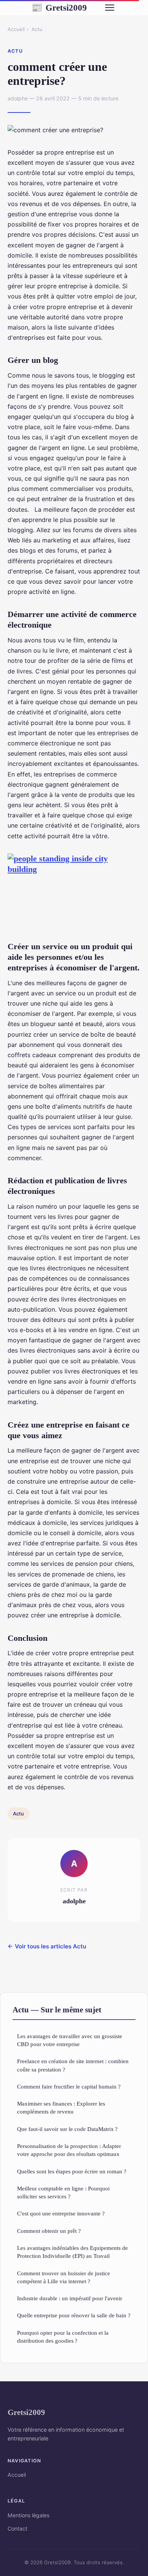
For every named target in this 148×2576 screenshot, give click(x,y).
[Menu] (110, 8)
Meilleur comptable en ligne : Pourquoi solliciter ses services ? (63, 2192)
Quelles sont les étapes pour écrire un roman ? (72, 2171)
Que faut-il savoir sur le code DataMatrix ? (67, 2129)
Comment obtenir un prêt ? (49, 2231)
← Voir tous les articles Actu (47, 1946)
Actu (37, 29)
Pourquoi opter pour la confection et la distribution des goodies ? (63, 2337)
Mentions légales (28, 2515)
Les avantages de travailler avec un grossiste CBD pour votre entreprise (70, 2040)
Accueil (16, 29)
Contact (17, 2528)
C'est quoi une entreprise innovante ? (61, 2213)
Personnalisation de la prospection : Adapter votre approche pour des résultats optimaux (69, 2150)
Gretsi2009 (59, 8)
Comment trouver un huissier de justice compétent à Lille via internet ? (64, 2277)
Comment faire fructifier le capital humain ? (69, 2086)
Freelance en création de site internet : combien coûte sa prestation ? (73, 2065)
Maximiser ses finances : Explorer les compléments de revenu (61, 2107)
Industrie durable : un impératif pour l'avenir (70, 2298)
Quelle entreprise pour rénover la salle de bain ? (74, 2315)
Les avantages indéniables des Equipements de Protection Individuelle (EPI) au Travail (72, 2252)
